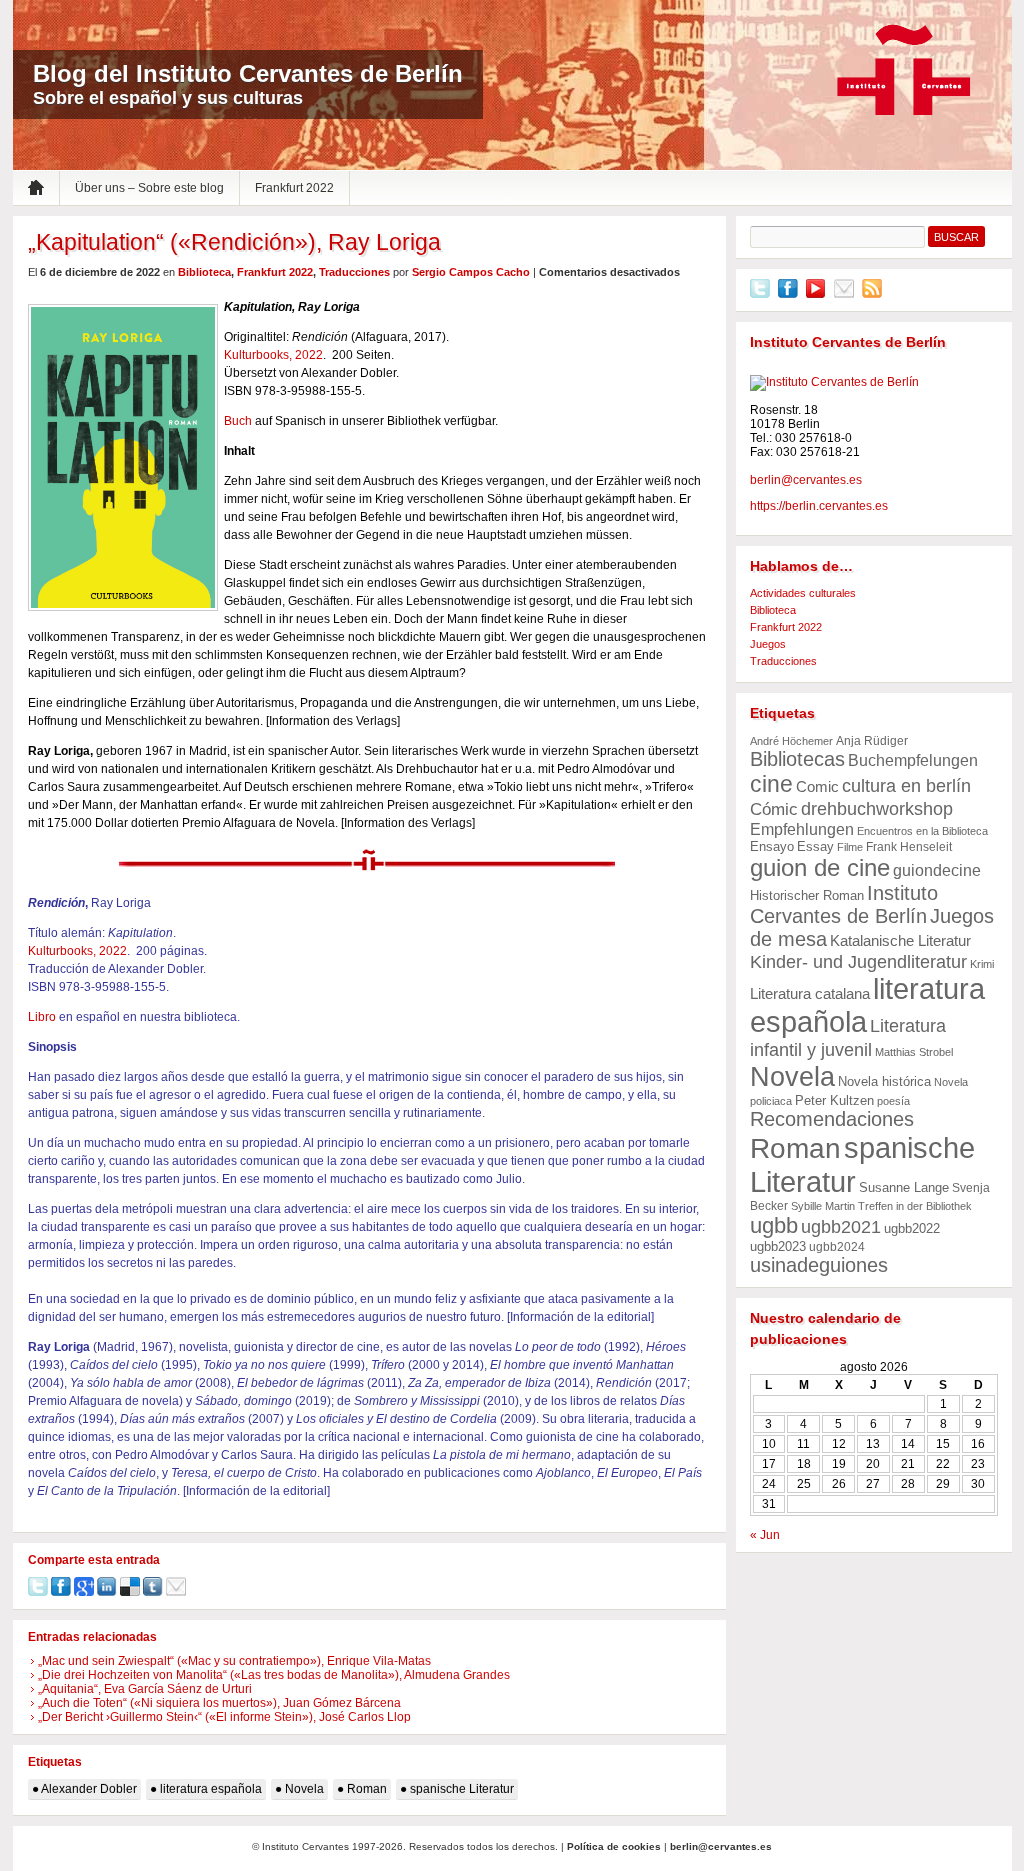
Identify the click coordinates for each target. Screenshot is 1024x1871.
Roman (367, 1789)
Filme (850, 847)
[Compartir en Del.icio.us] (130, 1592)
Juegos (768, 644)
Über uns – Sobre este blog (149, 188)
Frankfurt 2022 (294, 188)
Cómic (774, 809)
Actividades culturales (803, 593)
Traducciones (354, 272)
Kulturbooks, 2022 (273, 355)
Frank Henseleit (909, 847)
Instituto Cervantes (904, 71)
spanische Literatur (462, 1789)
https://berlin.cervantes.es (819, 506)
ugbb (774, 1225)
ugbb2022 (912, 1228)
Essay (815, 846)
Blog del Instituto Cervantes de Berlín (248, 73)
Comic (817, 786)
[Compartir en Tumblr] (153, 1592)
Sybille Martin (823, 1206)
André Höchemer (791, 741)
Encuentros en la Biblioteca (922, 831)
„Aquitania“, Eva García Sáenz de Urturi (145, 1689)
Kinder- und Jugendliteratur (858, 961)
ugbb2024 (837, 1247)
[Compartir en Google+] (84, 1592)
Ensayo (772, 846)
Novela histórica (884, 1081)
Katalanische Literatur (900, 940)
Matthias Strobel (914, 1052)
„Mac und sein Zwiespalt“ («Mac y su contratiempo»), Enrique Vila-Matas (234, 1661)
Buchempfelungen (913, 760)
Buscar (956, 237)
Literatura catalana (810, 993)
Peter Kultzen (834, 1100)
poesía (893, 1101)
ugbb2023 (778, 1246)
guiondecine (937, 870)
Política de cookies (614, 1846)
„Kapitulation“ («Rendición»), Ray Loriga (234, 242)
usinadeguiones (819, 1265)
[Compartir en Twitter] (38, 1592)
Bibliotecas (797, 759)
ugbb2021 (841, 1226)
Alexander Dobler (89, 1789)
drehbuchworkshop (877, 808)
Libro (42, 1017)
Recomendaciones (832, 1119)
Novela (304, 1789)
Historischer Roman (807, 895)
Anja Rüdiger (872, 741)
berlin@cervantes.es (806, 480)
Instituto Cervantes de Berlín (844, 904)
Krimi (982, 964)
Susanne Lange (904, 1187)
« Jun (765, 1535)
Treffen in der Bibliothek (915, 1206)
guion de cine (820, 867)
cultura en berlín (906, 786)
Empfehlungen (802, 829)
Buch (238, 421)
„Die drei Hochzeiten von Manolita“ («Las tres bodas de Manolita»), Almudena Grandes (274, 1675)
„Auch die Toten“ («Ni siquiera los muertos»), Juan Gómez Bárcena (219, 1703)
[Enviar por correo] (176, 1592)
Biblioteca (204, 272)
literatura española (211, 1789)
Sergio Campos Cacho (471, 272)
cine (771, 784)
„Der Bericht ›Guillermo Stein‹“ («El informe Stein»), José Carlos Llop (224, 1717)
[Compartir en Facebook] (61, 1592)
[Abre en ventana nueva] (760, 294)
